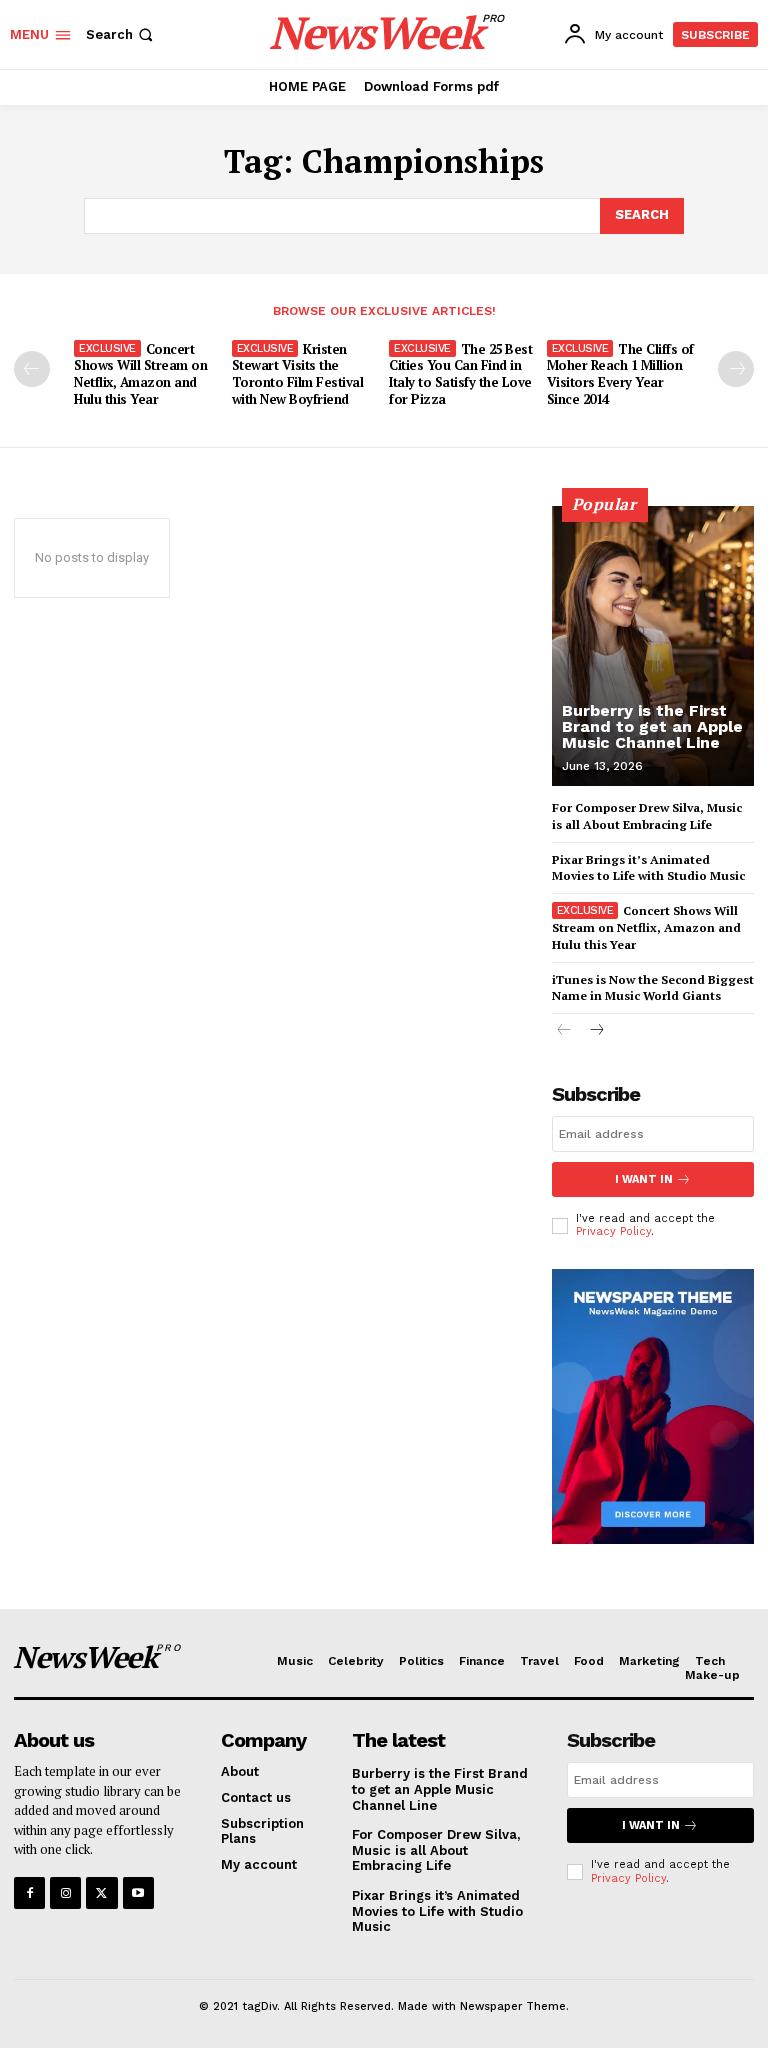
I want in (644, 1179)
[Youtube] (138, 1892)
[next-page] (736, 369)
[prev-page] (32, 369)
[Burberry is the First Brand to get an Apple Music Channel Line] (653, 646)
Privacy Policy (613, 1231)
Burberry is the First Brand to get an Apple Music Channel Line (652, 726)
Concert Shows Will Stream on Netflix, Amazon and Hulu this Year (140, 374)
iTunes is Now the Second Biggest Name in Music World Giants (653, 988)
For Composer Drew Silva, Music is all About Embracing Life (436, 1850)
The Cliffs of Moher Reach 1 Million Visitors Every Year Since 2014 (620, 374)
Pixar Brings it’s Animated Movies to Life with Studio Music (648, 868)
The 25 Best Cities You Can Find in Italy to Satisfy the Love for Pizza (460, 374)
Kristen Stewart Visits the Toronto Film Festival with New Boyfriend (298, 374)
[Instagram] (65, 1892)
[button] (121, 34)
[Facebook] (29, 1892)
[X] (101, 1892)
